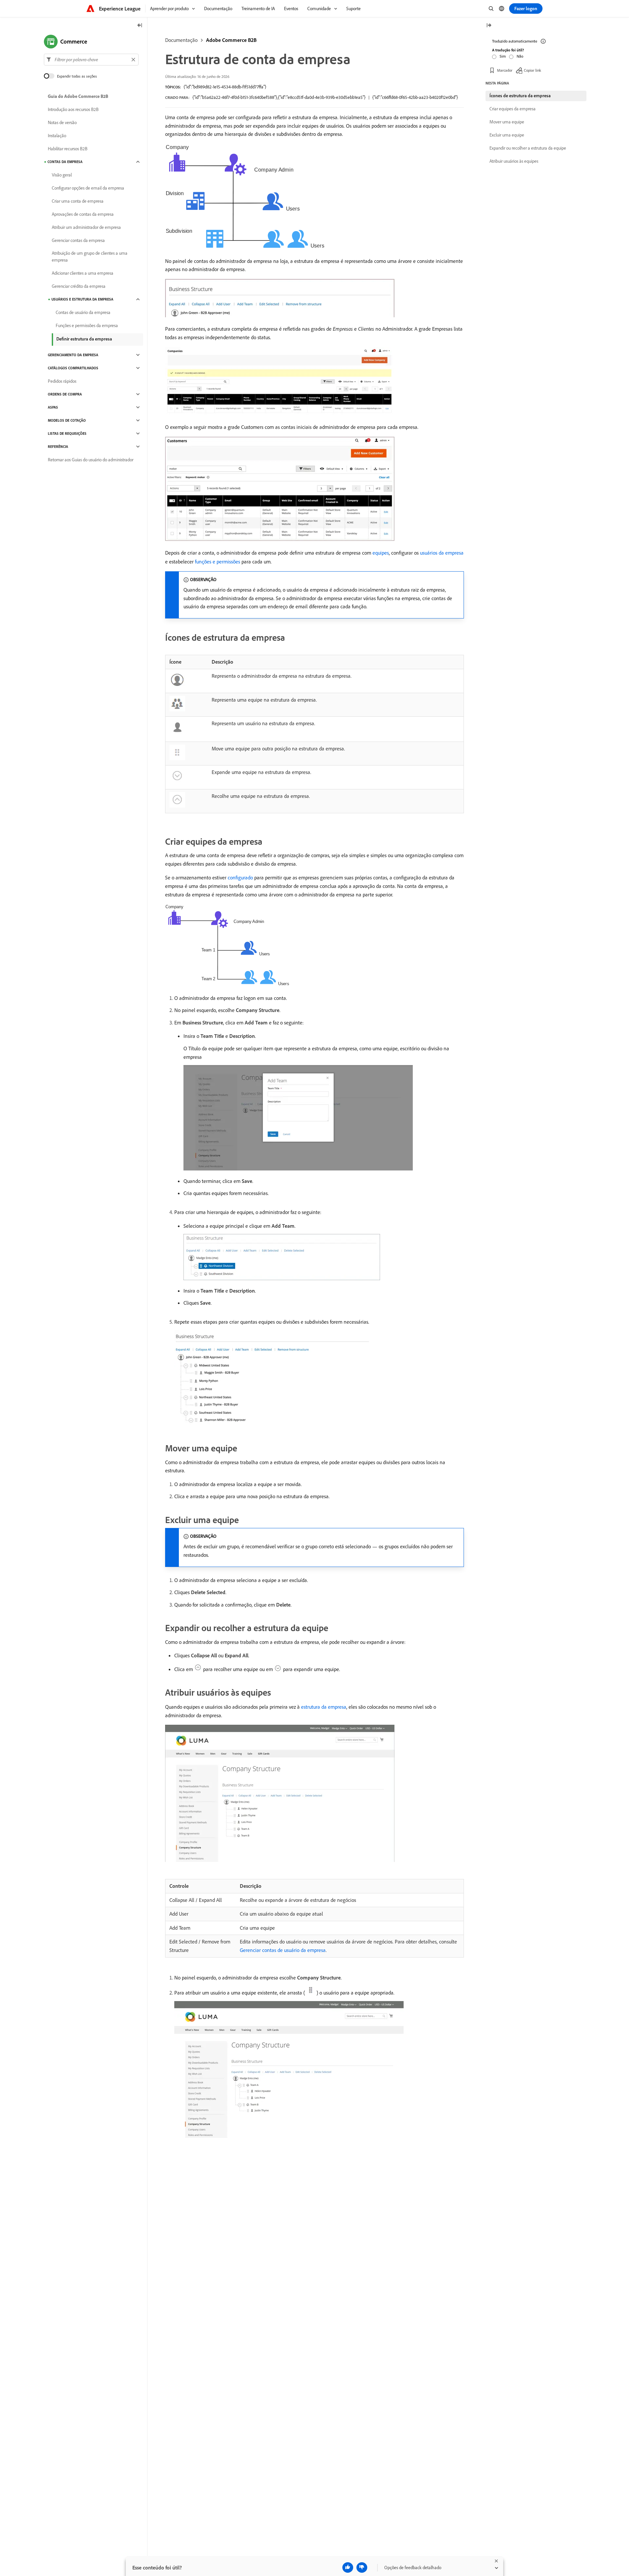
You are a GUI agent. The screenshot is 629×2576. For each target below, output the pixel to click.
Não (520, 56)
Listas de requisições (67, 433)
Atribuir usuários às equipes (514, 161)
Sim (503, 56)
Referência (58, 447)
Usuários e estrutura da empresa (82, 299)
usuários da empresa (442, 553)
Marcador (505, 70)
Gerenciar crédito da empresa (79, 286)
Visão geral (62, 175)
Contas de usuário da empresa (83, 312)
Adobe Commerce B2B (231, 40)
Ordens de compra (65, 394)
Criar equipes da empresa (513, 109)
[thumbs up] (348, 2567)
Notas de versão (62, 122)
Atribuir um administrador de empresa (86, 227)
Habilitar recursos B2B (68, 149)
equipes (381, 553)
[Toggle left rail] (140, 26)
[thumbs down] (362, 2567)
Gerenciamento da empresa (73, 355)
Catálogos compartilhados (73, 368)
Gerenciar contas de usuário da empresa (283, 1950)
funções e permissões (218, 561)
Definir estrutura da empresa (84, 339)
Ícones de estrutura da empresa (520, 96)
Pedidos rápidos (62, 381)
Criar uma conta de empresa (78, 201)
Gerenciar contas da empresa (78, 240)
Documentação (181, 40)
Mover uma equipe (507, 122)
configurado (240, 877)
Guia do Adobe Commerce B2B (78, 96)
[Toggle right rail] (489, 26)
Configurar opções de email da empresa (88, 188)
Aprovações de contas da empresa (83, 214)
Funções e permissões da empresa (87, 325)
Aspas (53, 407)
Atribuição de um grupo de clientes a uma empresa (90, 257)
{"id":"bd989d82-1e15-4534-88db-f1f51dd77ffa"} (225, 87)
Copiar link (533, 70)
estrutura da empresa (324, 1707)
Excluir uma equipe (507, 135)
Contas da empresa (65, 162)
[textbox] (91, 60)
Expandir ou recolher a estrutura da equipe (528, 148)
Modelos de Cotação (67, 420)
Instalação (57, 136)
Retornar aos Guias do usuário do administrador (91, 460)
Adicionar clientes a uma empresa (83, 273)
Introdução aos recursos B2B (73, 109)
